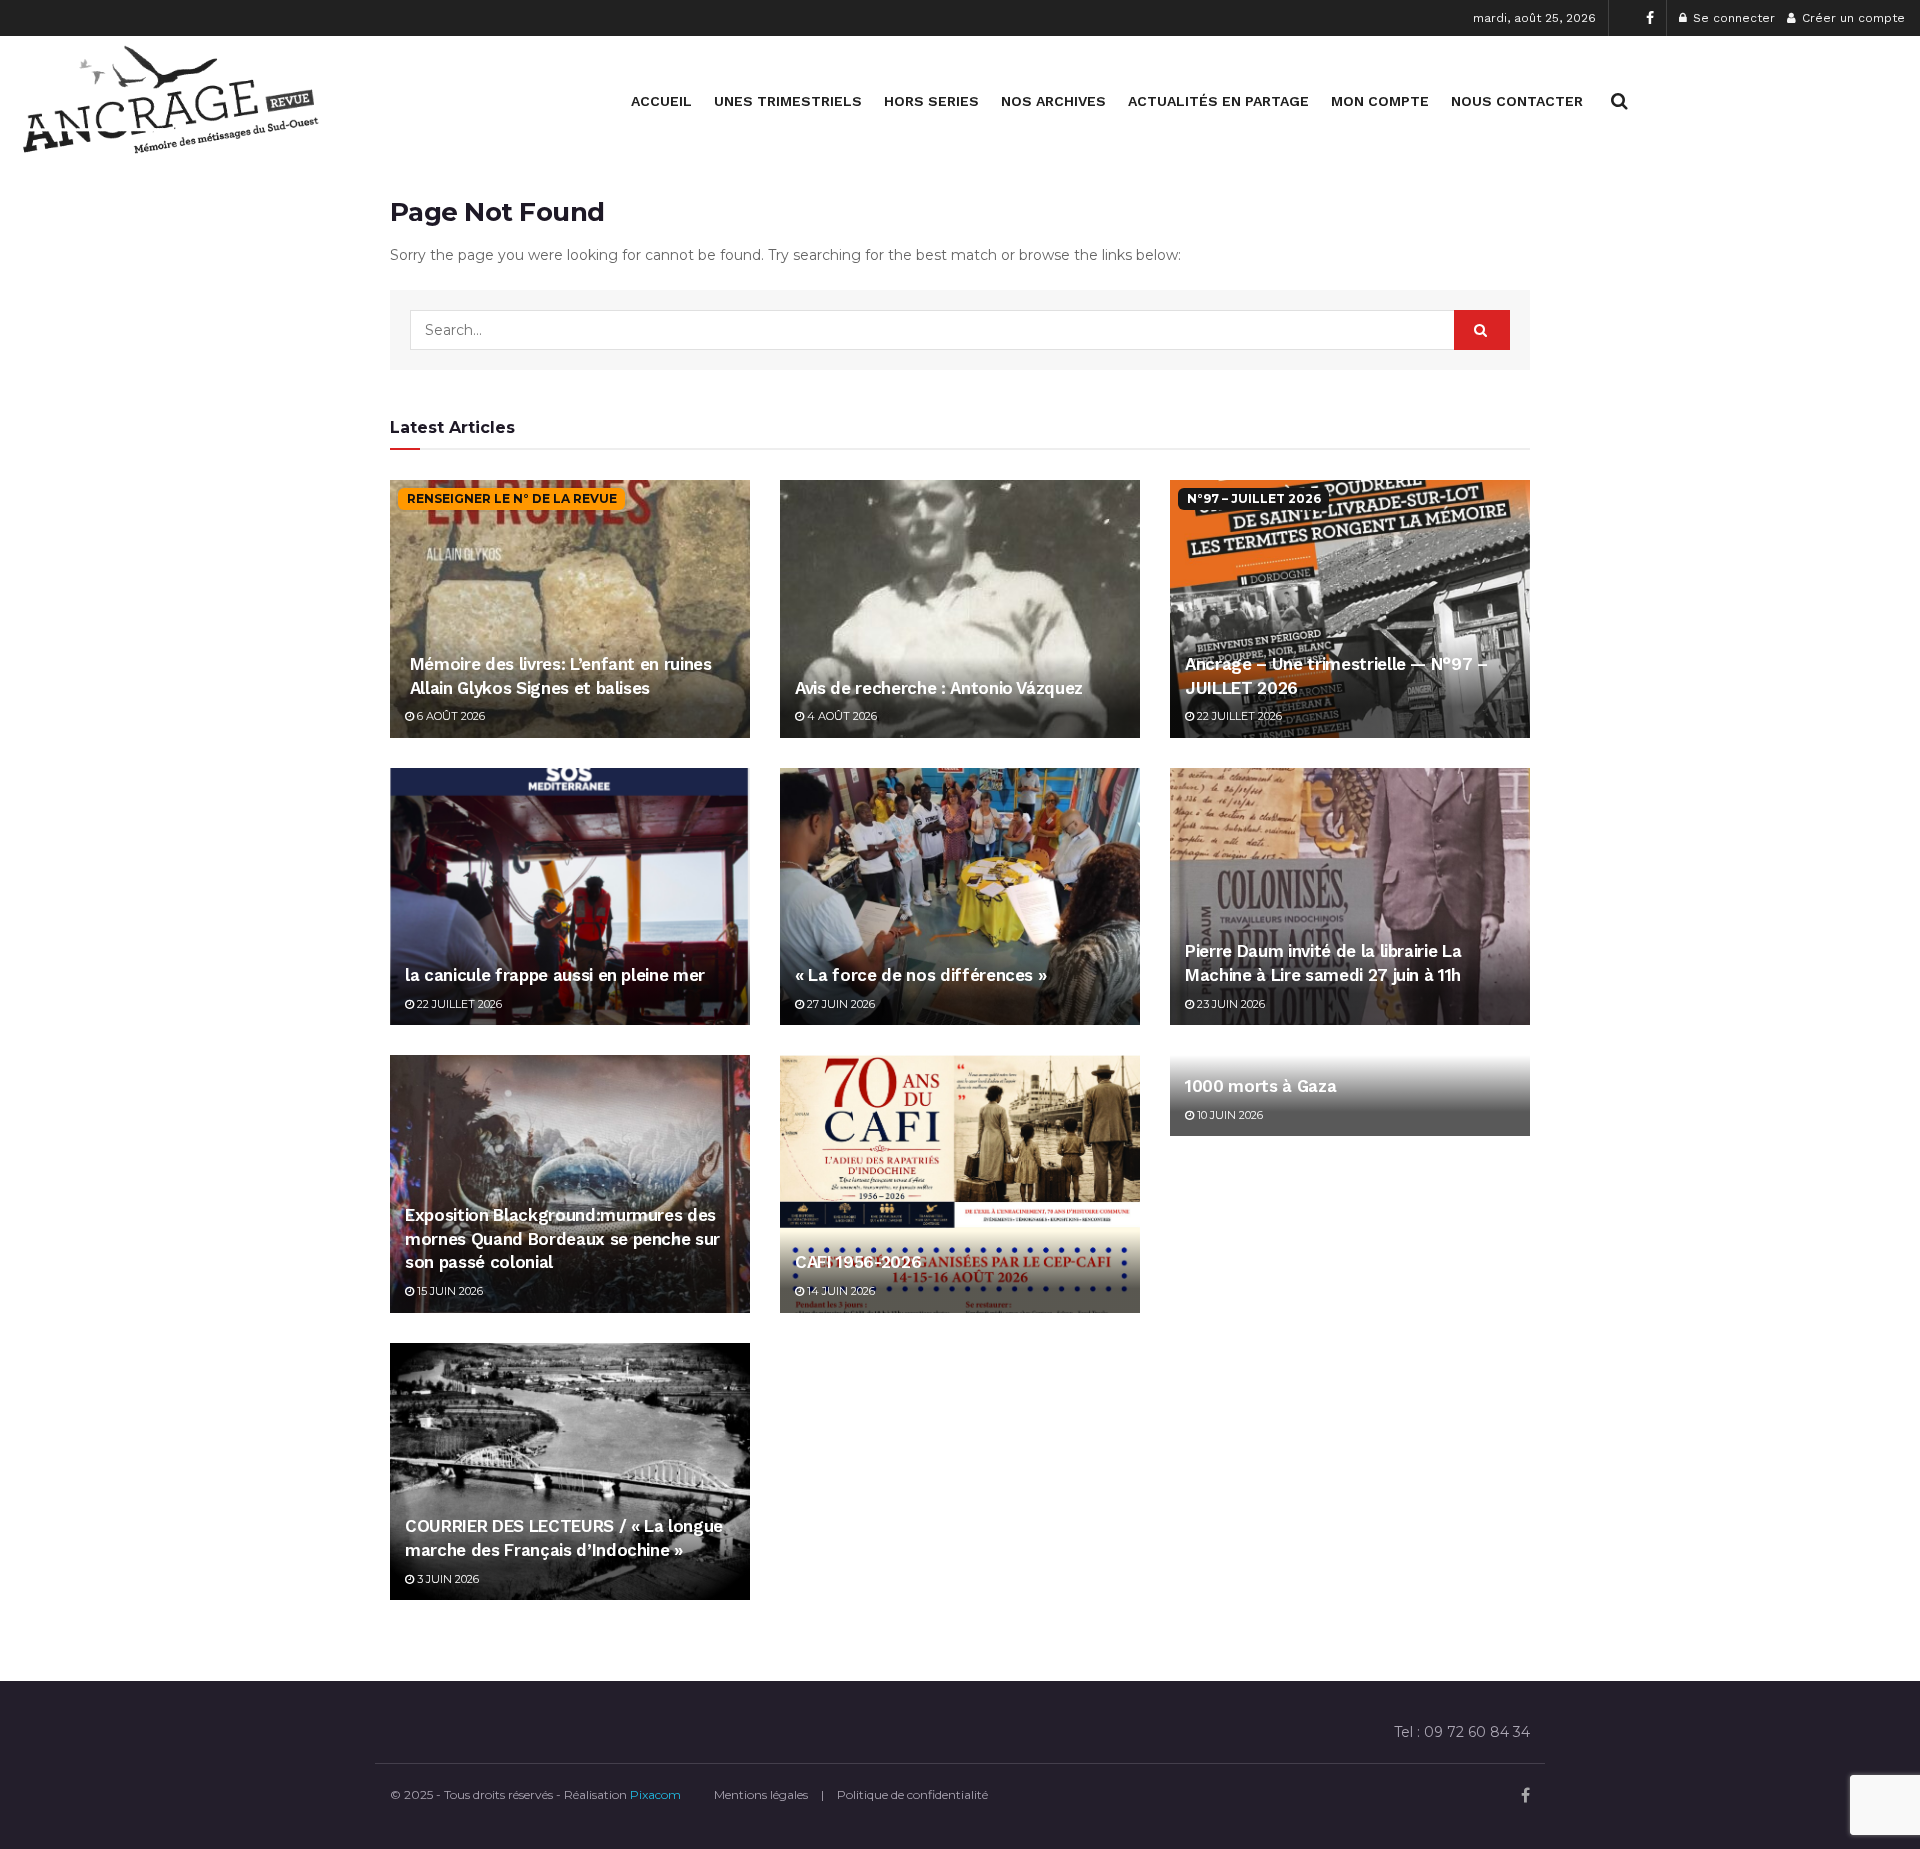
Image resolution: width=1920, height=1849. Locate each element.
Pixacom (655, 1794)
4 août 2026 (840, 716)
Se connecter (1732, 18)
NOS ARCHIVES (1053, 101)
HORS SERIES (931, 101)
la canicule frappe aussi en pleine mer (555, 975)
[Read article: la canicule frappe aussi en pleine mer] (570, 896)
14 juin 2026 (839, 1291)
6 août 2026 (449, 716)
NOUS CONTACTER (1517, 101)
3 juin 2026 (446, 1579)
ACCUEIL (661, 101)
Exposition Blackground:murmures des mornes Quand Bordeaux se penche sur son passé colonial (562, 1239)
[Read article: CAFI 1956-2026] (960, 1183)
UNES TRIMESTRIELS (788, 101)
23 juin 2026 (1229, 1004)
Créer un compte (1851, 18)
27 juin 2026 (839, 1004)
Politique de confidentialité (912, 1794)
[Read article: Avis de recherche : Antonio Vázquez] (960, 608)
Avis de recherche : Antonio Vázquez (939, 688)
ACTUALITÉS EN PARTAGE (1218, 101)
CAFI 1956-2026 (858, 1262)
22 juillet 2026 (1238, 716)
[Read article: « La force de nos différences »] (960, 896)
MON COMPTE (1380, 101)
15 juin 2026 (448, 1291)
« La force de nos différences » (920, 975)
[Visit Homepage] (170, 101)
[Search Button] (1619, 101)
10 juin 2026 (1228, 1115)
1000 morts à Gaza (1260, 1086)
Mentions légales (761, 1794)
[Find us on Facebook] (1650, 18)
